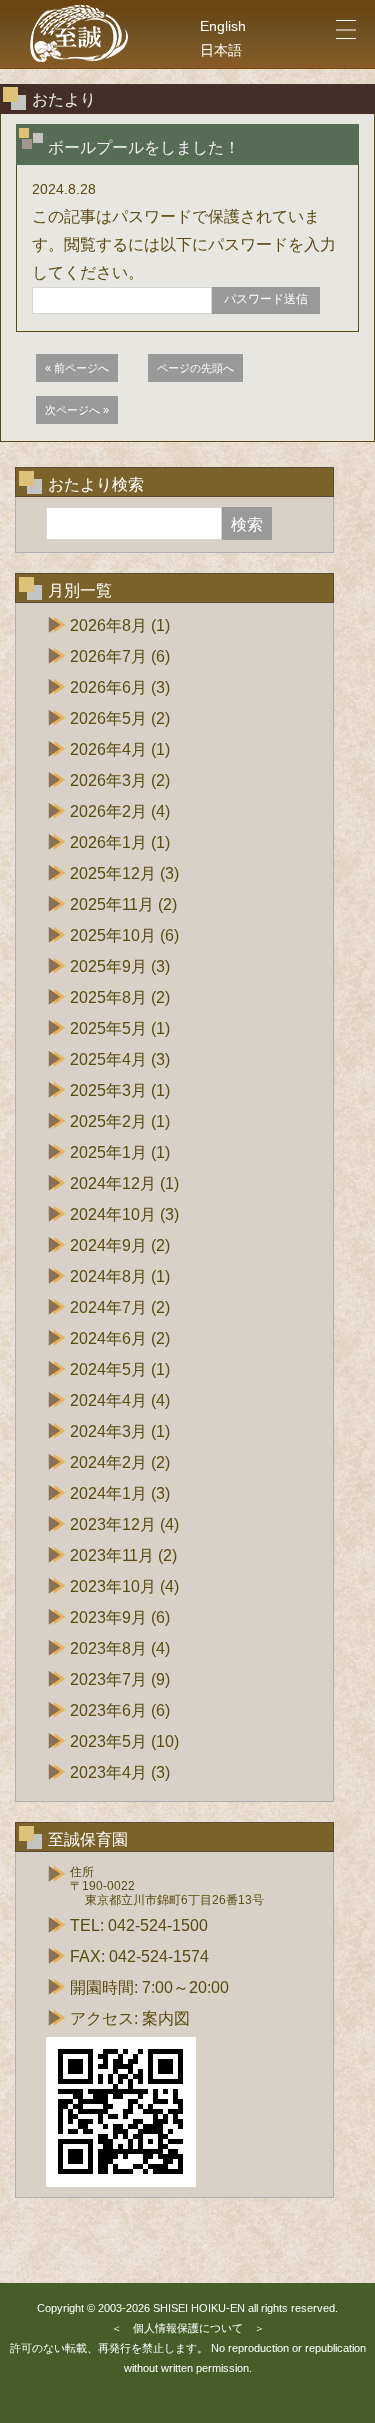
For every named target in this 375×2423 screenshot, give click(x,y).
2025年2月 (108, 1121)
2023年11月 (112, 1555)
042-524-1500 (158, 1925)
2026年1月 (108, 842)
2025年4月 (108, 1059)
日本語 (221, 50)
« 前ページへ (77, 368)
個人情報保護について (188, 2328)
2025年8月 (108, 997)
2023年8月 (108, 1648)
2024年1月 (108, 1493)
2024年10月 (113, 1214)
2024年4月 (108, 1400)
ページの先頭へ (195, 368)
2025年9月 (108, 966)
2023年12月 (113, 1524)
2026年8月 (108, 625)
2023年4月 (108, 1772)
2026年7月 (108, 656)
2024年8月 (108, 1276)
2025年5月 (108, 1028)
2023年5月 (108, 1741)
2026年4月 (108, 749)
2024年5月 (108, 1369)
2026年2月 (108, 811)
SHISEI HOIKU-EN (199, 2308)
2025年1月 (108, 1152)
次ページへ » (77, 410)
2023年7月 (108, 1679)
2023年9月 (108, 1617)
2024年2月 (108, 1462)
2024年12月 (113, 1183)
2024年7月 (108, 1307)
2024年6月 (108, 1338)
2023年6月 (108, 1710)
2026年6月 (108, 687)
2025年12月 (113, 873)
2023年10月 (113, 1586)
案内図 (166, 2018)
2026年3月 (108, 780)
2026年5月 (108, 718)
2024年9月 (108, 1245)
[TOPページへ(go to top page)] (80, 34)
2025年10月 (113, 935)
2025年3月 (108, 1090)
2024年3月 (108, 1431)
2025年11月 (112, 904)
